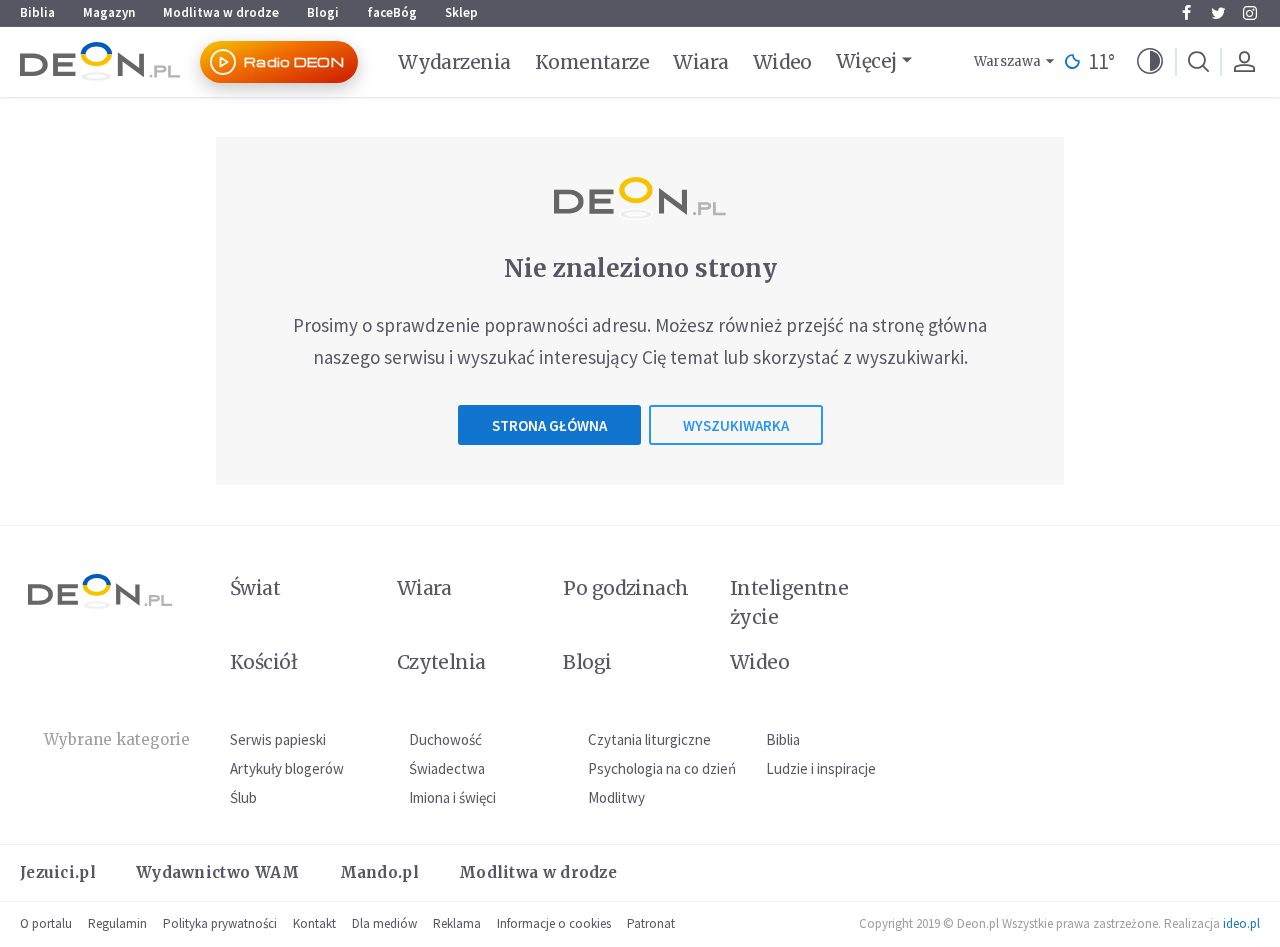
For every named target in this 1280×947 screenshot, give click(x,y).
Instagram (1250, 13)
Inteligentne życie (789, 602)
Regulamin (117, 923)
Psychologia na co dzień (662, 768)
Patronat (651, 923)
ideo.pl (1241, 923)
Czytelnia (441, 662)
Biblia (37, 12)
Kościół (263, 662)
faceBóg (392, 12)
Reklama (457, 923)
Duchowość (445, 739)
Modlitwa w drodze (221, 12)
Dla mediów (384, 923)
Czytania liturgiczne (649, 739)
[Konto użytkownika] (1244, 62)
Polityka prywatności (220, 923)
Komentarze (592, 62)
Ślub (243, 797)
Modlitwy (616, 797)
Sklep (461, 12)
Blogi (323, 12)
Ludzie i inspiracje (821, 768)
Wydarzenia (454, 62)
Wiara (700, 62)
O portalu (46, 923)
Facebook (1186, 13)
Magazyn (109, 12)
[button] (1150, 62)
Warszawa (1007, 61)
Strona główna (549, 425)
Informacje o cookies (554, 923)
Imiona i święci (452, 797)
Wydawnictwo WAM (218, 872)
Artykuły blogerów (287, 768)
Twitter (1218, 13)
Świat (255, 588)
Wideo (782, 62)
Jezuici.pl (58, 872)
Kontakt (314, 923)
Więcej (866, 61)
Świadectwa (447, 768)
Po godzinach (626, 588)
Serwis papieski (278, 739)
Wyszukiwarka (736, 425)
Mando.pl (379, 872)
